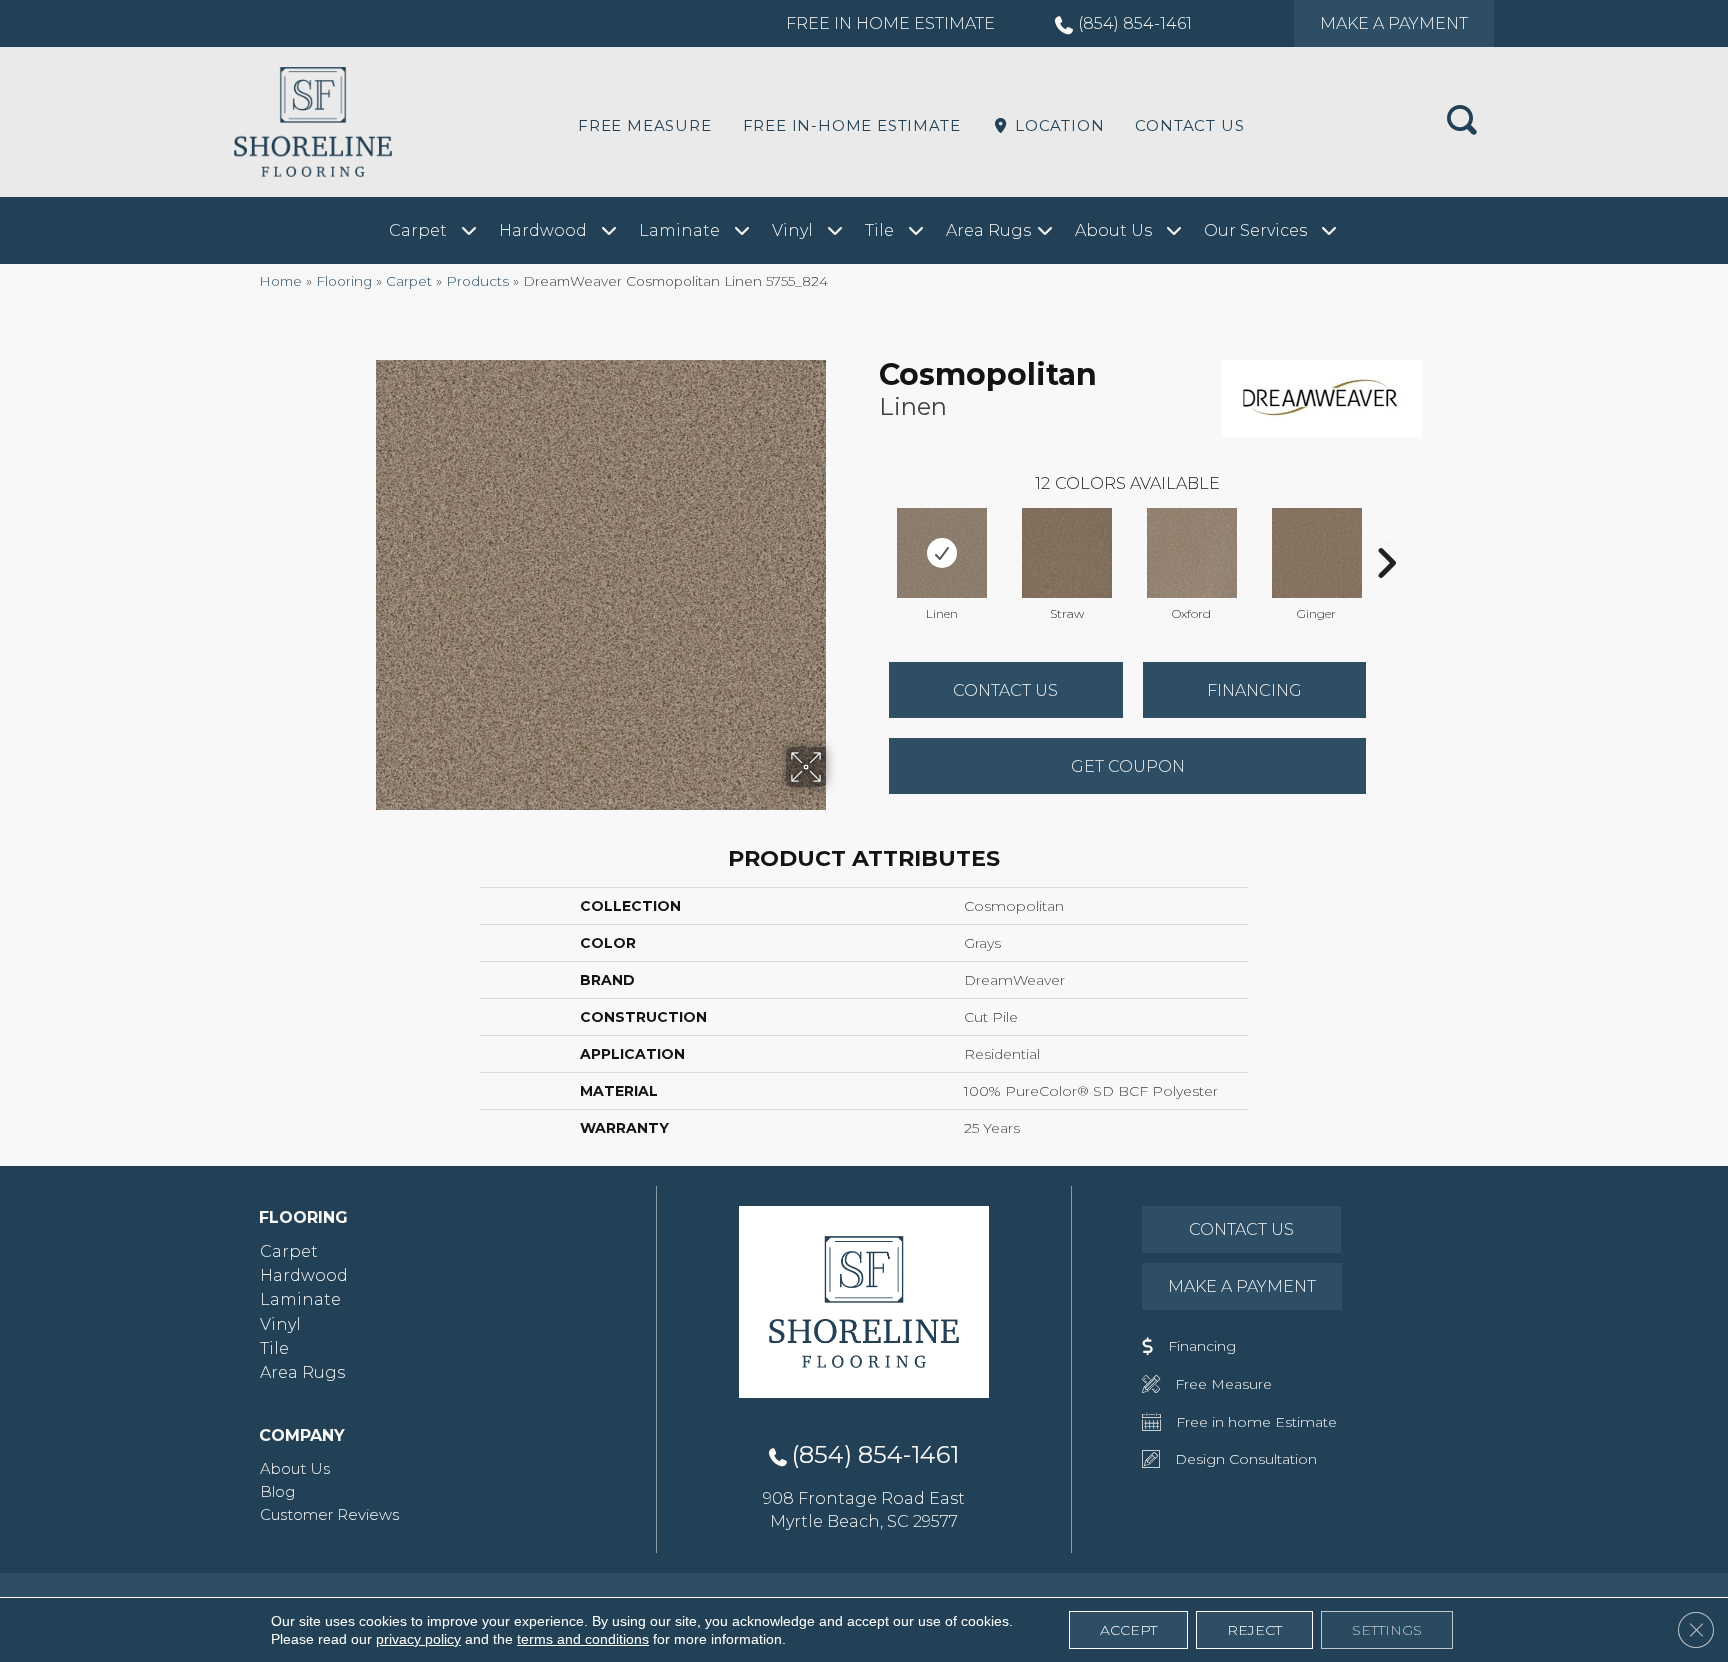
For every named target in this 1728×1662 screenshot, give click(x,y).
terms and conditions (583, 1639)
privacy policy (418, 1639)
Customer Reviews (329, 1514)
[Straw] (1067, 553)
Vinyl (280, 1324)
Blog (277, 1491)
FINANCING (1254, 690)
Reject (1254, 1630)
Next (1386, 533)
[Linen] (942, 553)
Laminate (300, 1299)
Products (477, 281)
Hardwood (304, 1275)
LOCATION (1057, 125)
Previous (869, 533)
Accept (1128, 1630)
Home (280, 281)
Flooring (344, 281)
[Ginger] (1317, 553)
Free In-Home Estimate (852, 125)
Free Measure (645, 125)
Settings (1387, 1630)
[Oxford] (1192, 553)
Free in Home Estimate (890, 23)
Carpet (409, 281)
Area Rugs (302, 1372)
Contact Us (1189, 125)
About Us (295, 1468)
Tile (274, 1348)
